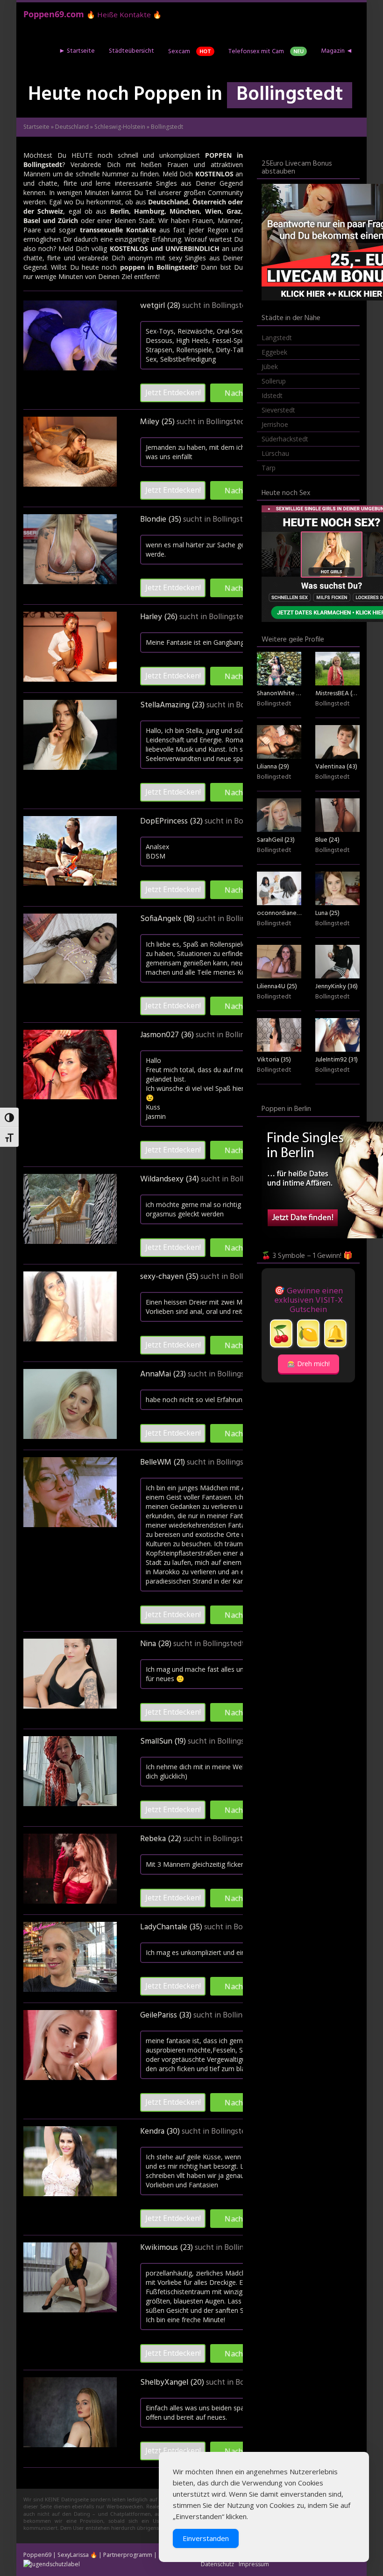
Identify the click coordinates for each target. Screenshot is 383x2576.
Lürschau (275, 453)
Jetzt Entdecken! (173, 392)
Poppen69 (37, 2555)
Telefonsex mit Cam (266, 52)
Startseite (36, 127)
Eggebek (274, 352)
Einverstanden (206, 2538)
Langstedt (277, 338)
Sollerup (274, 381)
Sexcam (190, 52)
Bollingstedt (233, 306)
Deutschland (72, 127)
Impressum (254, 2564)
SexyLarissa (73, 2555)
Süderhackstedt (285, 439)
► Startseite (77, 51)
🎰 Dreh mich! (309, 1364)
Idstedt (272, 395)
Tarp (269, 468)
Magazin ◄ (337, 51)
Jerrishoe (275, 424)
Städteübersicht (131, 51)
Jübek (270, 367)
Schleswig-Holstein (120, 127)
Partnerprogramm (128, 2555)
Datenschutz (217, 2564)
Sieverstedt (278, 410)
